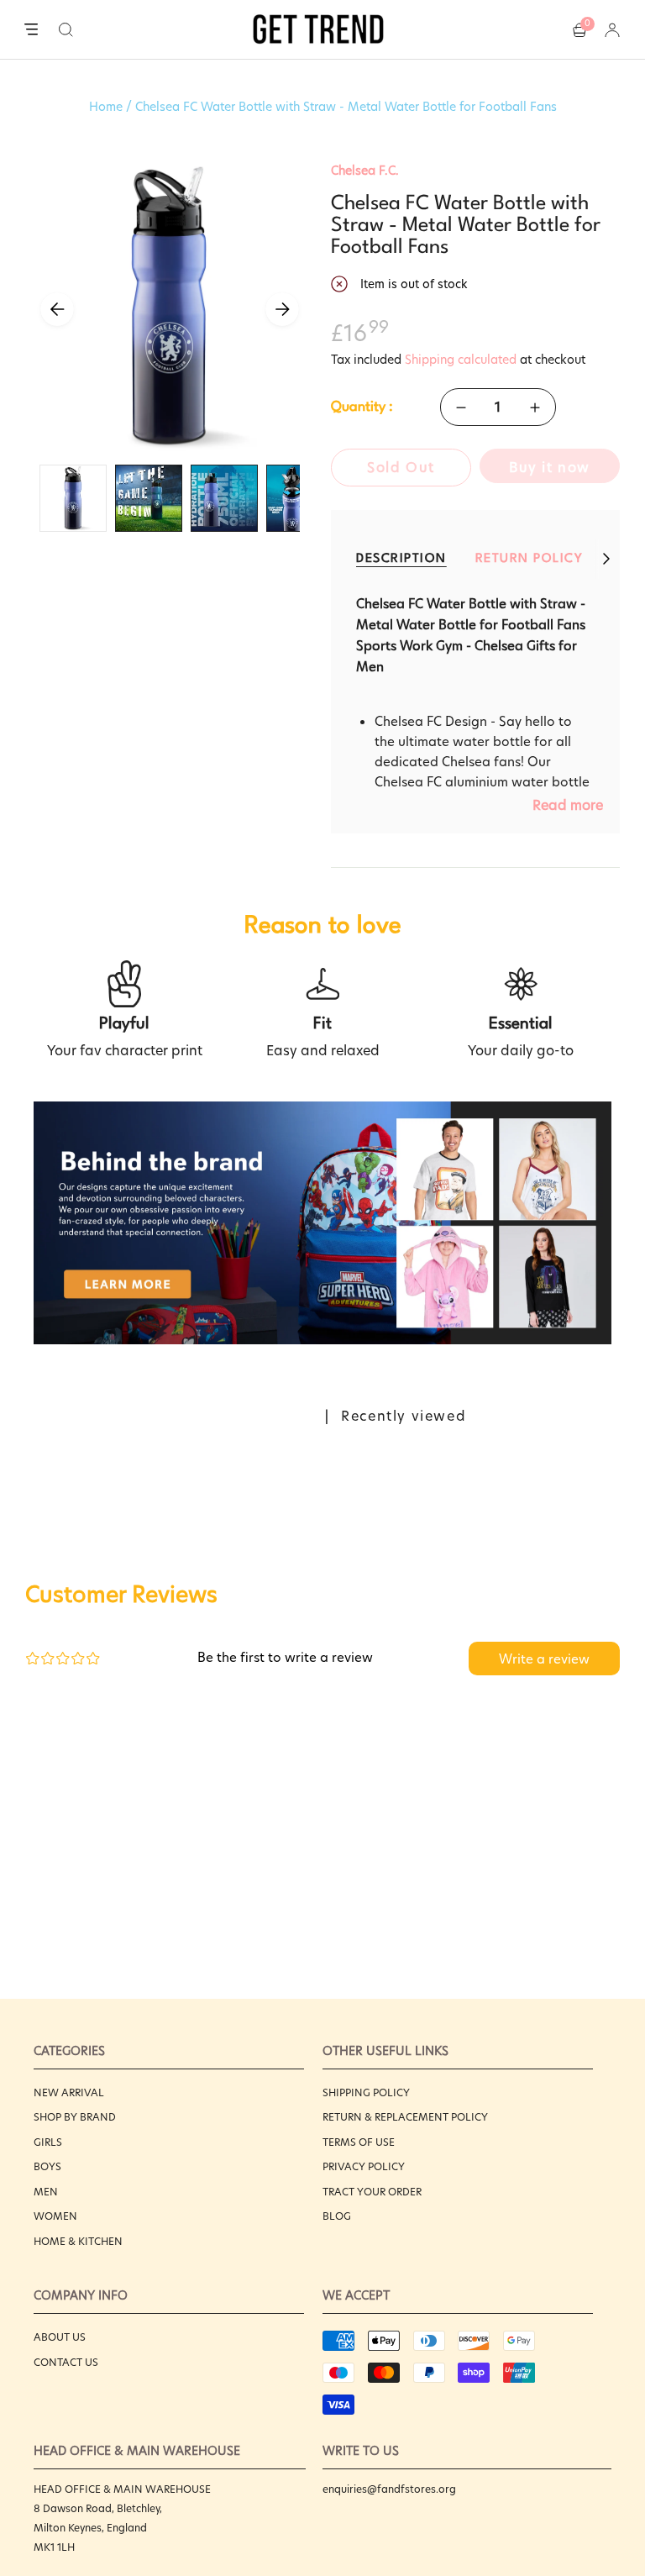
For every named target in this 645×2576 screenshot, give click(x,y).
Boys (47, 2166)
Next (282, 309)
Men (46, 2192)
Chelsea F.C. (365, 171)
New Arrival (69, 2092)
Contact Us (66, 2362)
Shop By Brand (75, 2117)
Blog (337, 2216)
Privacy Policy (364, 2166)
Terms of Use (359, 2142)
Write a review (544, 1659)
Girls (48, 2142)
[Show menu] (31, 30)
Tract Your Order (372, 2192)
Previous (57, 309)
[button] (66, 29)
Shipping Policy (366, 2092)
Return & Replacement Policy (405, 2117)
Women (55, 2216)
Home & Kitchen (78, 2241)
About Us (60, 2337)
